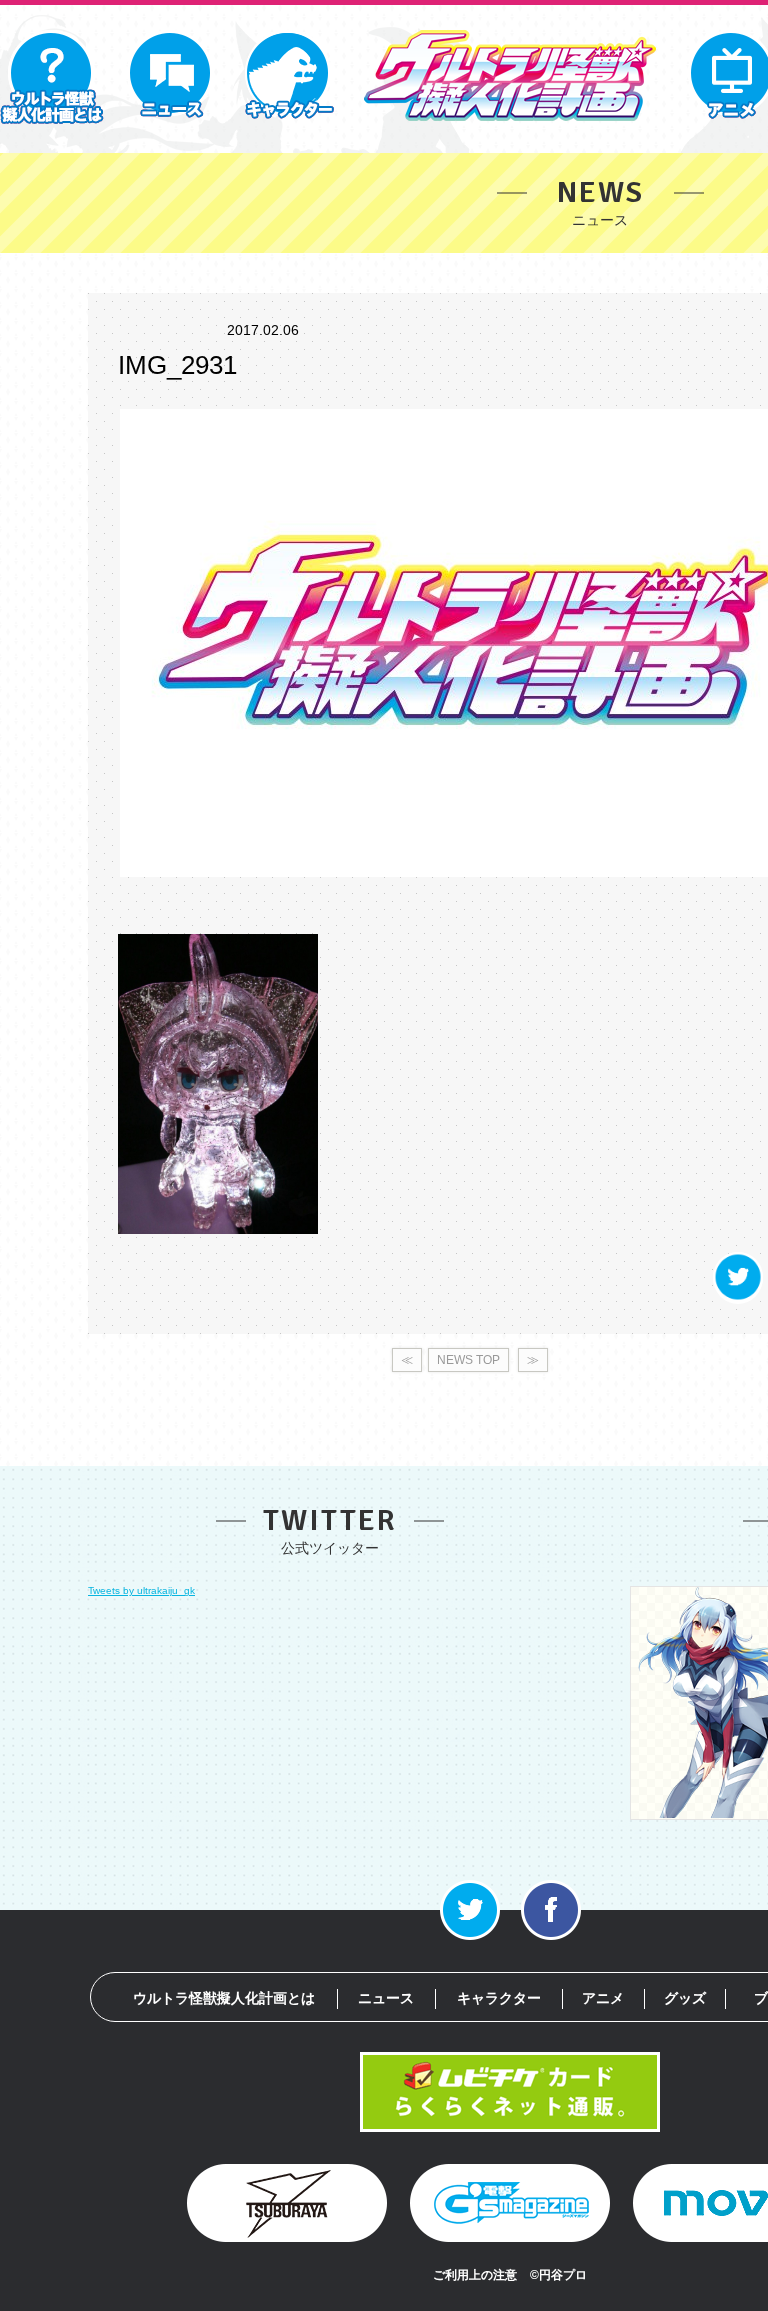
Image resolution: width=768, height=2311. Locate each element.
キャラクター (499, 1998)
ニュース (386, 1998)
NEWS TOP (468, 1360)
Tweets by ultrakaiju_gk (141, 1590)
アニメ (603, 1998)
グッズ (685, 1998)
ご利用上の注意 (475, 2275)
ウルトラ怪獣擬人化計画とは (224, 1998)
